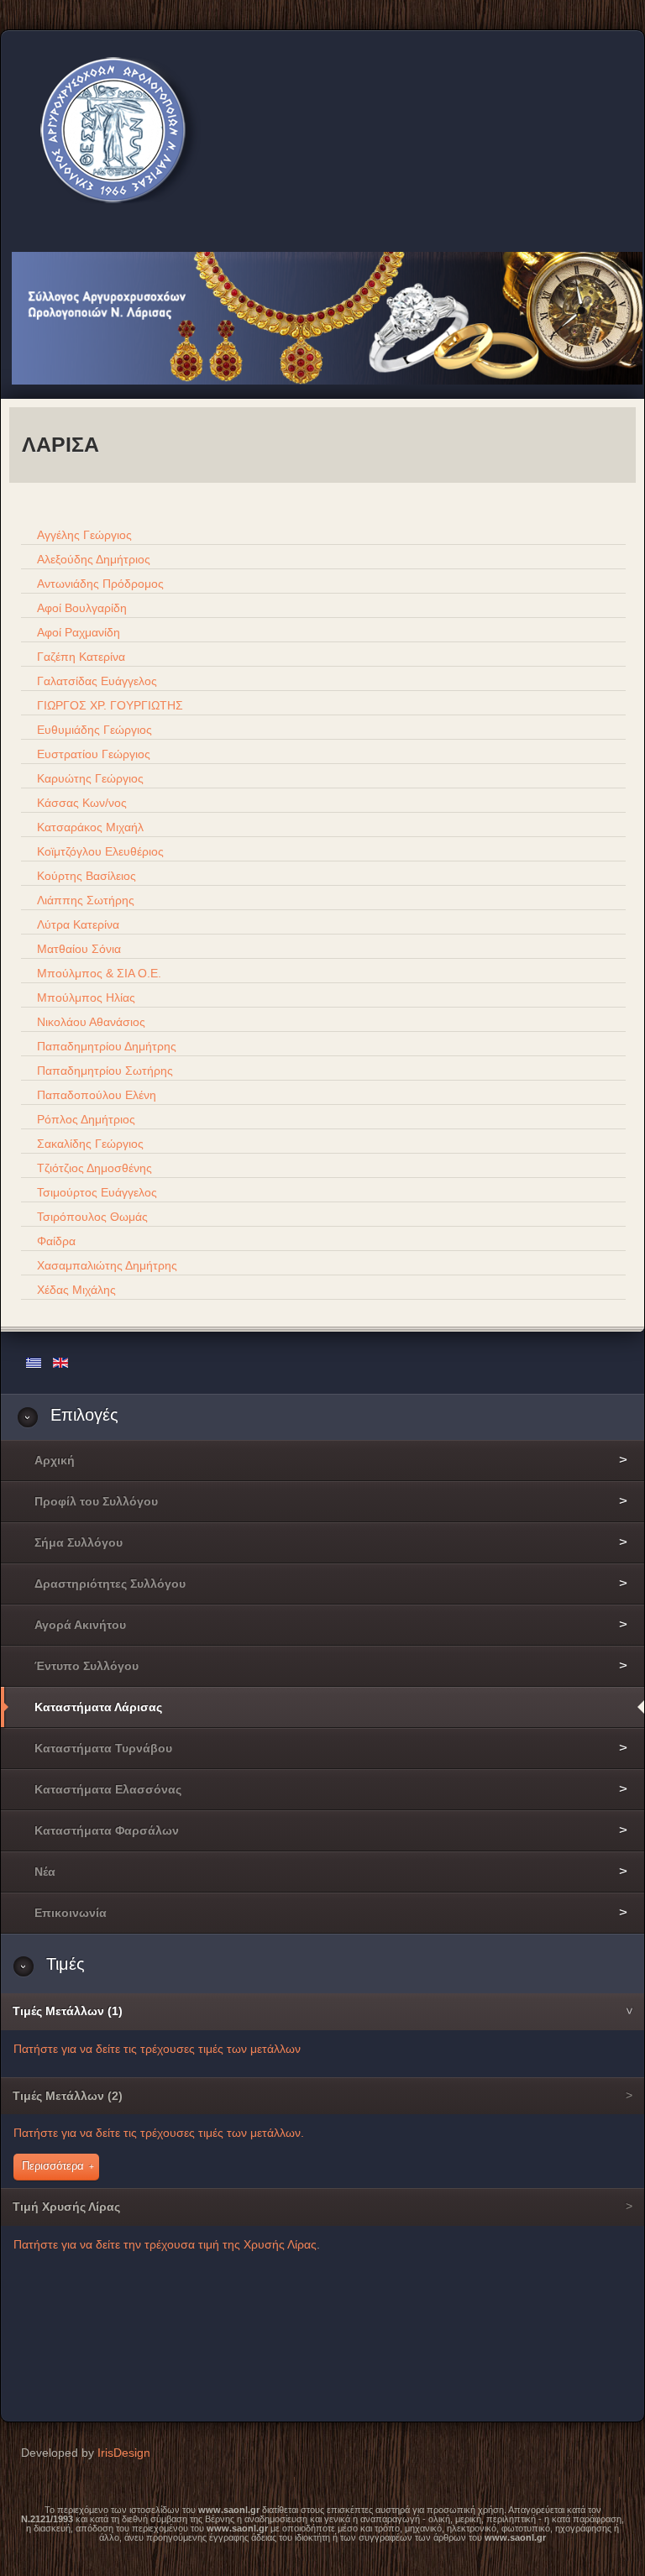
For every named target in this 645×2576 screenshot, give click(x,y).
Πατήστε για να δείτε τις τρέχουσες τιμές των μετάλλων (157, 2049)
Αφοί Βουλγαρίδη (80, 608)
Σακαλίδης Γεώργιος (89, 1144)
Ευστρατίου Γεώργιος (92, 754)
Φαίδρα (55, 1241)
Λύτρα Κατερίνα (76, 924)
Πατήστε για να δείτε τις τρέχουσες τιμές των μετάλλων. (159, 2133)
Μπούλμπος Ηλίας (84, 997)
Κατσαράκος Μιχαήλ (89, 827)
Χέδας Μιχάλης (75, 1290)
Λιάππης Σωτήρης (84, 900)
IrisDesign (124, 2453)
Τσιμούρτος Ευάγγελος (95, 1192)
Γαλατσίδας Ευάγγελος (95, 681)
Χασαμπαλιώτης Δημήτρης (105, 1265)
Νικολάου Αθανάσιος (89, 1022)
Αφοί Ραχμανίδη (77, 632)
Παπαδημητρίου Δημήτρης (105, 1046)
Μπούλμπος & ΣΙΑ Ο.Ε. (97, 973)
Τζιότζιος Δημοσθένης (93, 1168)
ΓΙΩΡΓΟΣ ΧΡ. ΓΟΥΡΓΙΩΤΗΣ (108, 705)
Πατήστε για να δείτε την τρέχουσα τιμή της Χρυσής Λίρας (165, 2244)
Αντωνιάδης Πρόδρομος (99, 584)
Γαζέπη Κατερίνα (79, 657)
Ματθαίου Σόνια (77, 949)
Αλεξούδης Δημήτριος (92, 559)
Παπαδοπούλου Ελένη (95, 1095)
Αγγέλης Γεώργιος (83, 535)
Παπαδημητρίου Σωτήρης (103, 1071)
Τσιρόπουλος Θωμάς (91, 1217)
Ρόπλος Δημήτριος (84, 1119)
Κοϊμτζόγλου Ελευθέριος (99, 851)
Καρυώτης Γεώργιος (89, 778)
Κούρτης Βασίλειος (85, 876)
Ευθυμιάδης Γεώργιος (93, 730)
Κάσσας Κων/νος (80, 803)
